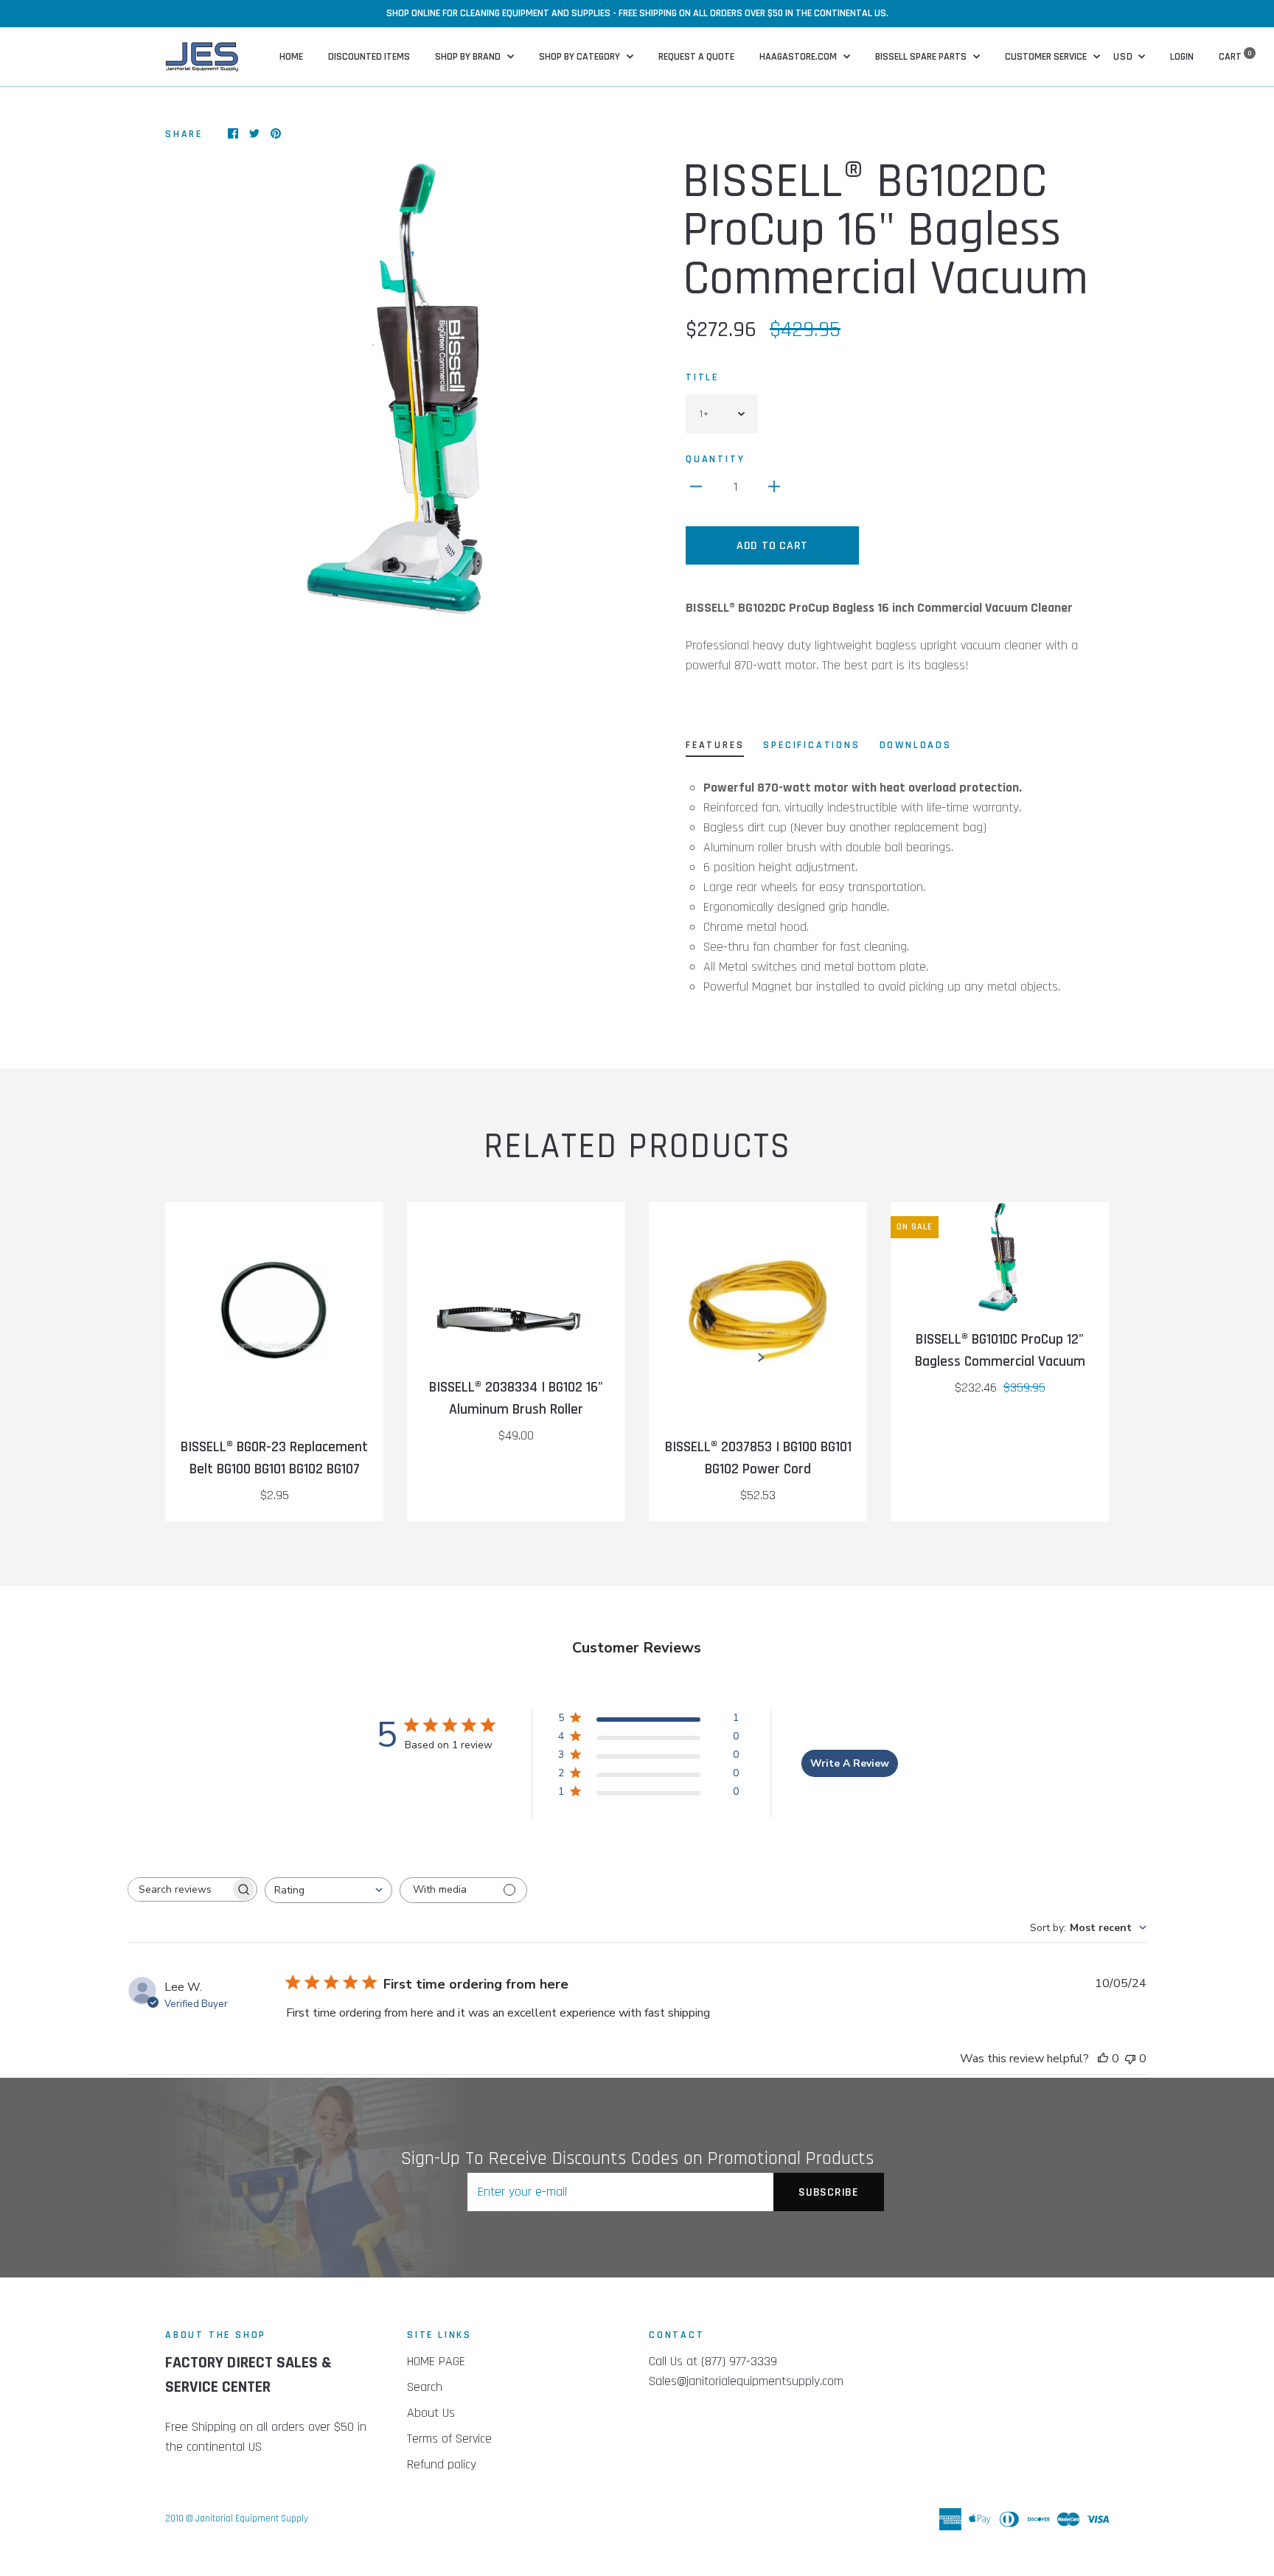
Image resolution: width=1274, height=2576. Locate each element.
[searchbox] (179, 1889)
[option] (395, 388)
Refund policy (442, 2464)
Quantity (715, 459)
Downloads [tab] (916, 745)
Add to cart (772, 546)
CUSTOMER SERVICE (1047, 57)
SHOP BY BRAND (469, 57)
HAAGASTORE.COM (799, 57)
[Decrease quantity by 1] (696, 486)
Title (702, 377)
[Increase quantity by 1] (774, 486)
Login (1182, 57)
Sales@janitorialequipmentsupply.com (746, 2381)
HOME (291, 57)
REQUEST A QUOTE (696, 57)
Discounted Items (369, 57)
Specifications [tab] (811, 745)
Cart (1235, 57)
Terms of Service (449, 2439)
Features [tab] (715, 745)
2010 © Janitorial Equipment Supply (237, 2519)
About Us (431, 2413)
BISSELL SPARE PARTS (922, 57)
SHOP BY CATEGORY (581, 57)
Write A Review (850, 1763)
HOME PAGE (436, 2361)
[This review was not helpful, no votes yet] (1130, 2059)
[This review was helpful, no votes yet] (1103, 2059)
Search (425, 2387)
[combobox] (328, 1890)
